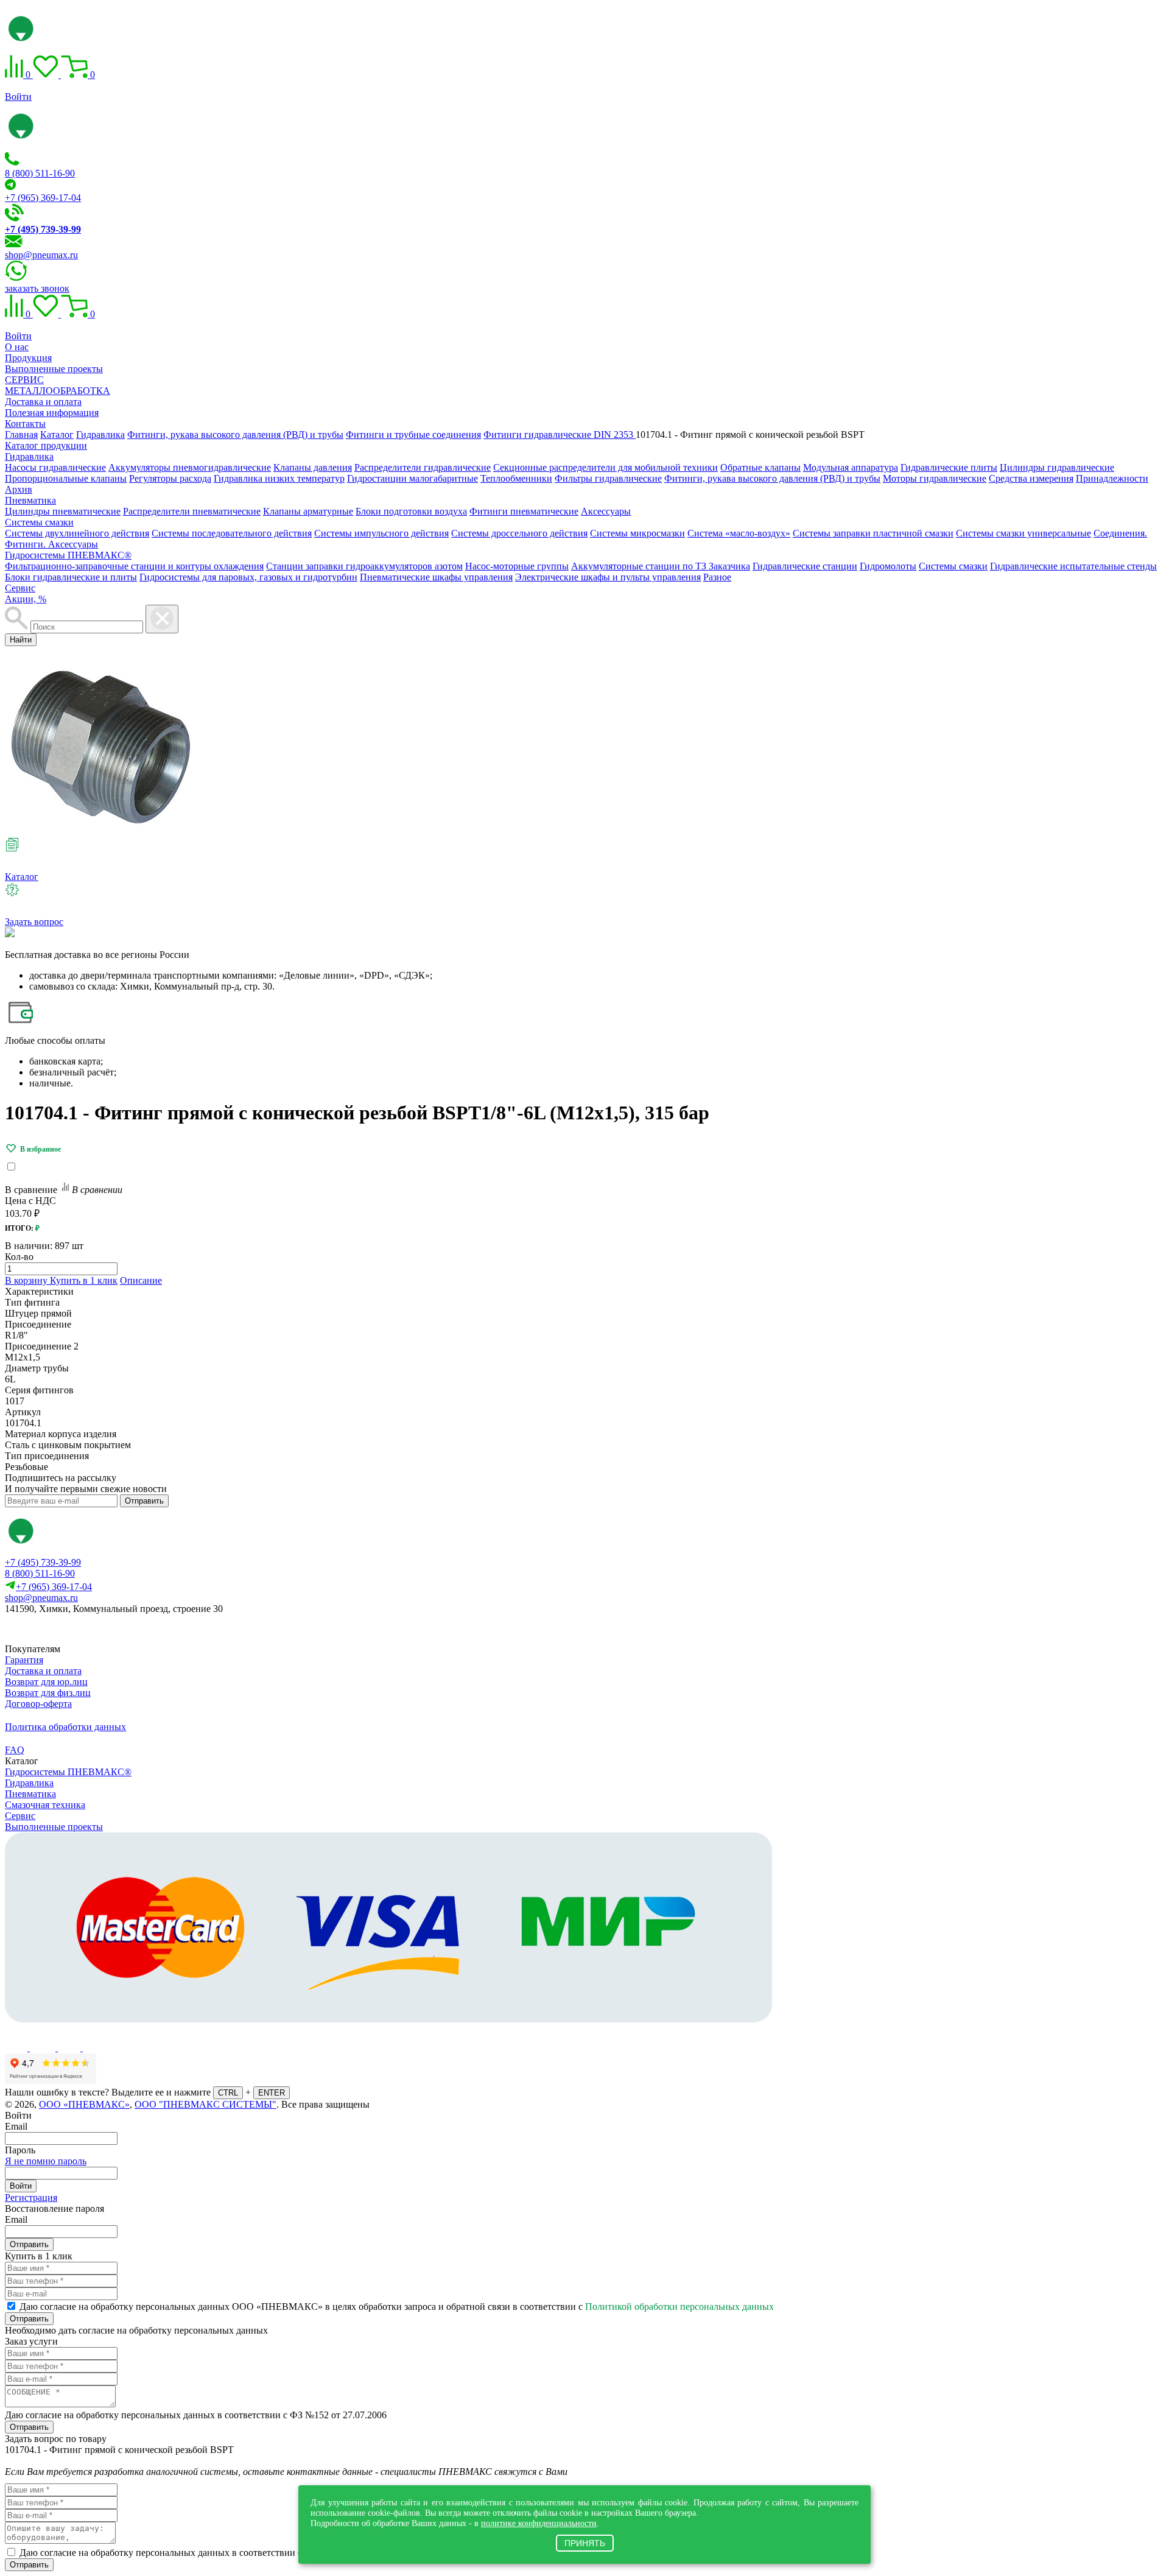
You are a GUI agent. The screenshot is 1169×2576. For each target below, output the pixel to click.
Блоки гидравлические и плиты (71, 577)
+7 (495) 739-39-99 (43, 1562)
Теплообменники (516, 478)
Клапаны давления (313, 467)
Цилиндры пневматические (63, 511)
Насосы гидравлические (55, 467)
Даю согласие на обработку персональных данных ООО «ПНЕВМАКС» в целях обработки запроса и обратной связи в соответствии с (397, 2307)
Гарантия (24, 1660)
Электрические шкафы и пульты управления (608, 577)
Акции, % (26, 599)
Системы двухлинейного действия (77, 533)
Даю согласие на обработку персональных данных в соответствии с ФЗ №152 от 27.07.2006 (196, 2415)
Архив (19, 489)
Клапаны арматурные (308, 511)
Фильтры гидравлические (608, 478)
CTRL (228, 2093)
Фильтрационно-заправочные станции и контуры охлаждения (134, 566)
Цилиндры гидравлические (1057, 467)
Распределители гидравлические (423, 467)
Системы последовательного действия (232, 533)
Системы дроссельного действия (519, 533)
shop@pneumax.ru (41, 255)
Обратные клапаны (760, 467)
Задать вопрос (34, 922)
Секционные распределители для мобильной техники (606, 467)
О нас (17, 347)
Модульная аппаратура (851, 467)
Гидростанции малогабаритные (412, 478)
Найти (21, 640)
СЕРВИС (24, 380)
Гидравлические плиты (949, 467)
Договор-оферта (38, 1704)
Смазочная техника (45, 1805)
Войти (18, 97)
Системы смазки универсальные (1023, 533)
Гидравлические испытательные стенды (1073, 566)
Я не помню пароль (46, 2161)
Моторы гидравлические (935, 478)
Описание (141, 1280)
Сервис (20, 588)
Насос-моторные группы (517, 566)
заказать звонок (37, 288)
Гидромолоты (888, 566)
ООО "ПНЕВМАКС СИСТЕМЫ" (205, 2104)
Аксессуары (606, 511)
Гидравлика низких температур (279, 478)
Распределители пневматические (192, 511)
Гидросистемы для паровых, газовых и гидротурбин (248, 577)
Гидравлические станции (805, 566)
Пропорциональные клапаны (66, 478)
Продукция (28, 358)
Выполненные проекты (54, 369)
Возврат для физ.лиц (48, 1693)
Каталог (22, 877)
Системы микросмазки (637, 533)
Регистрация (31, 2198)
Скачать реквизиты (59, 1629)
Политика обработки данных (65, 1727)
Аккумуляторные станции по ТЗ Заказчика (661, 566)
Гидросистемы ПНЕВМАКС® (68, 555)
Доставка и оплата (43, 402)
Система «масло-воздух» (739, 533)
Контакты (25, 424)
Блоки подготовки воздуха (411, 511)
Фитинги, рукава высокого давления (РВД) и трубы (772, 478)
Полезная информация (52, 413)
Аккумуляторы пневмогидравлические (190, 467)
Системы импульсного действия (381, 533)
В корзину (27, 1280)
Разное (717, 577)
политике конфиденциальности (539, 2523)
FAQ (15, 1750)
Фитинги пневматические (524, 511)
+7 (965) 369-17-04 (43, 198)
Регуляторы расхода (170, 478)
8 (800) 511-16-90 (40, 173)
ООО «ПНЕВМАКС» (84, 2104)
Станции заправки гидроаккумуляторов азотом (364, 566)
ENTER (272, 2093)
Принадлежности (1112, 478)
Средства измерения (1031, 478)
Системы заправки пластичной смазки (873, 533)
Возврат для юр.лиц (46, 1682)
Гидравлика (29, 456)
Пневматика (30, 500)
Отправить (144, 1501)
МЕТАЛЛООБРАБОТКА (58, 391)
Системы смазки (39, 522)
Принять (585, 2543)
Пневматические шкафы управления (436, 577)
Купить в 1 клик (84, 1280)
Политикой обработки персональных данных (679, 2307)
